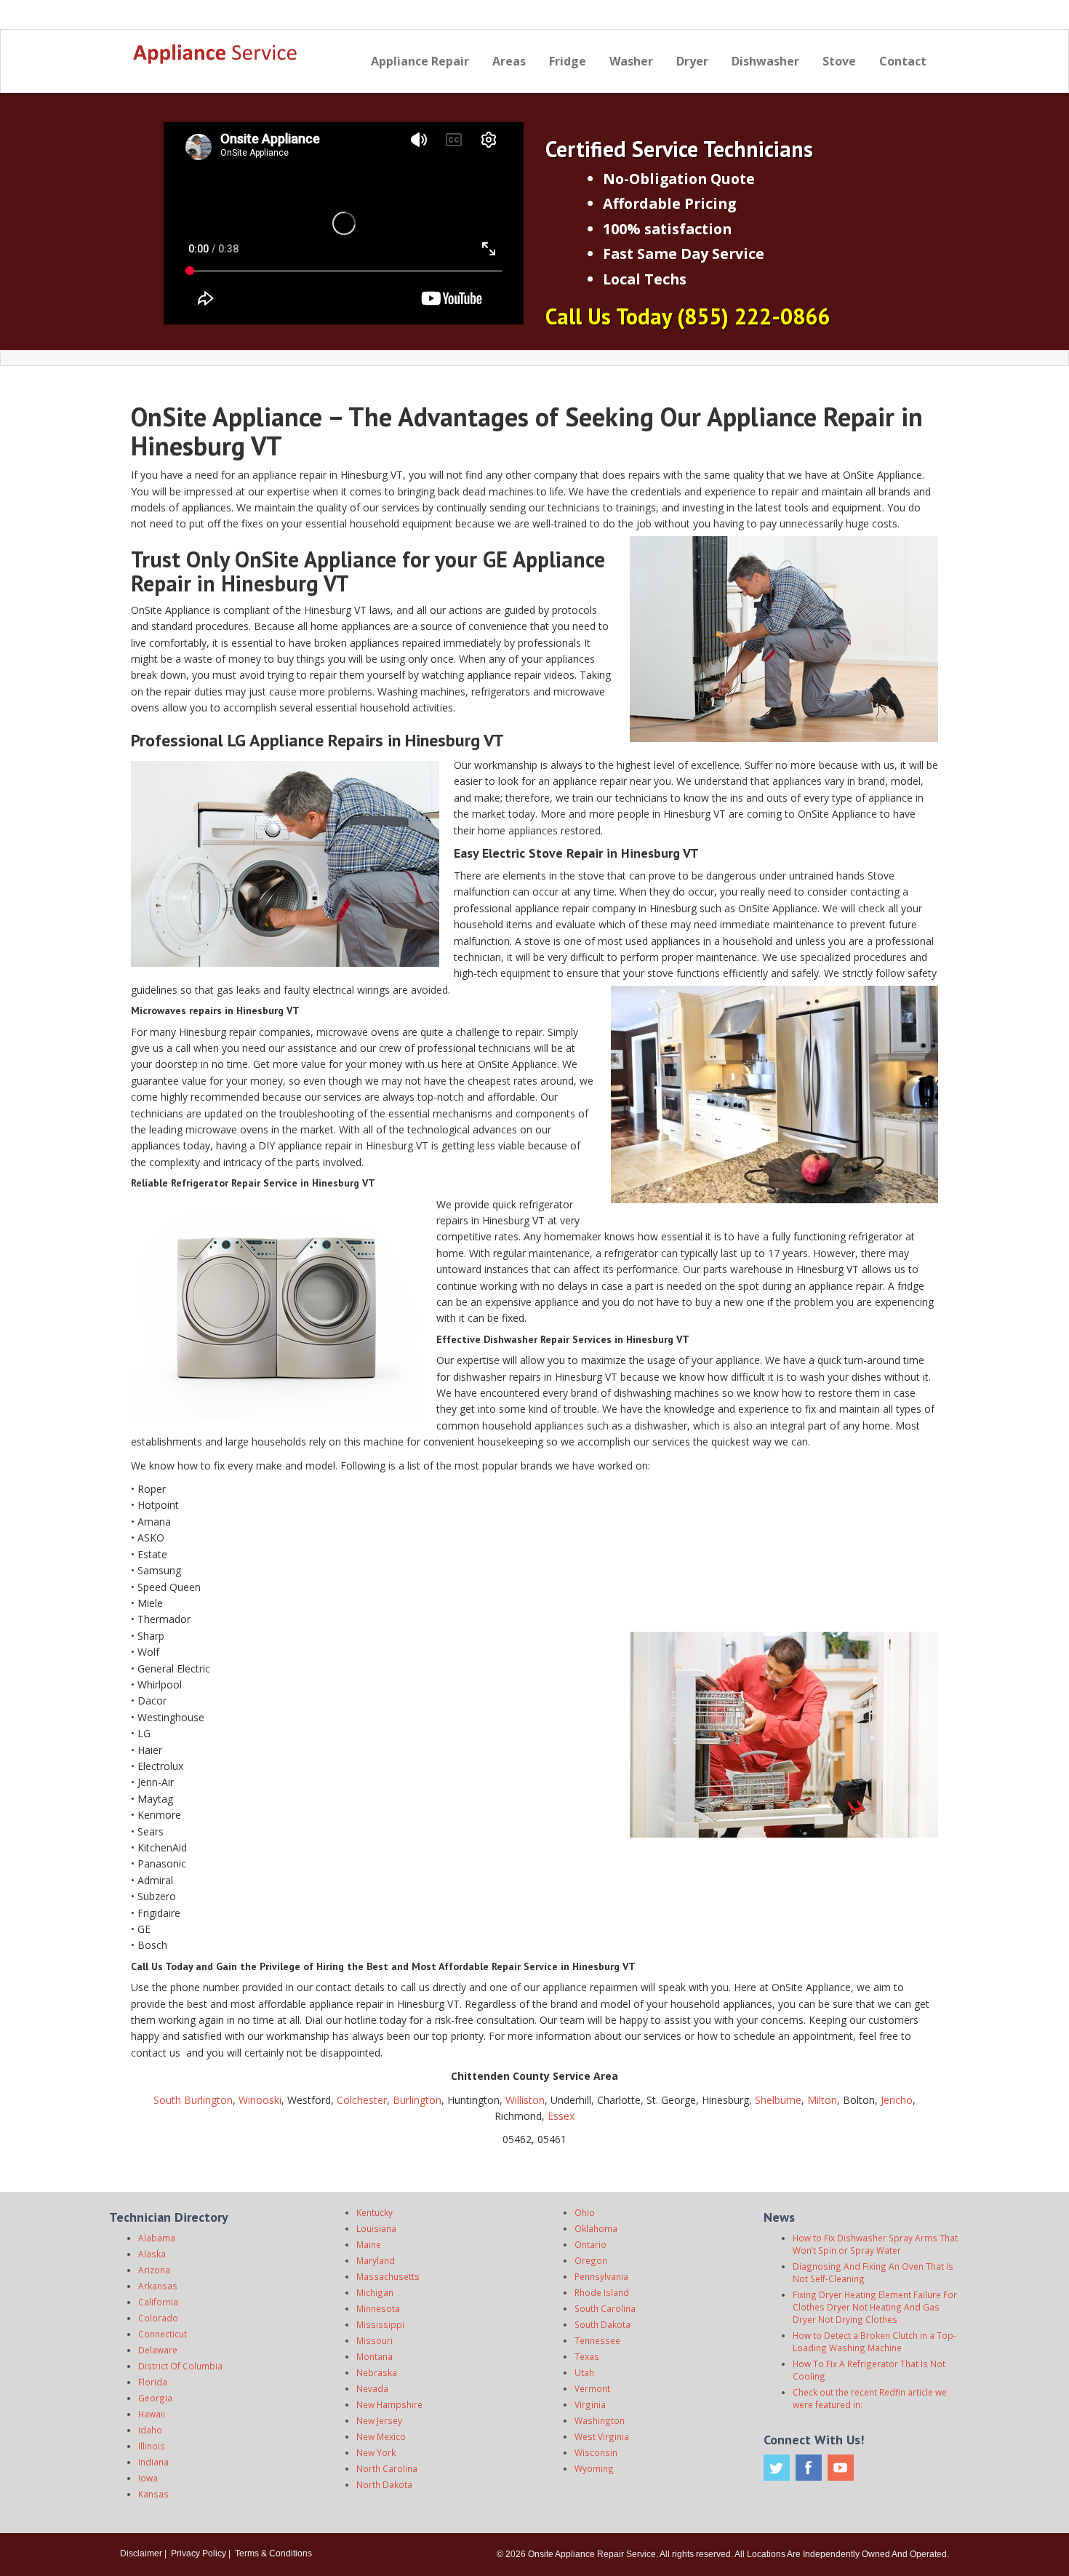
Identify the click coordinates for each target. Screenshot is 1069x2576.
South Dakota (602, 2324)
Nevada (372, 2388)
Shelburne (778, 2100)
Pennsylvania (601, 2276)
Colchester (362, 2100)
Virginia (590, 2404)
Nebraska (377, 2372)
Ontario (590, 2244)
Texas (587, 2356)
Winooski (260, 2100)
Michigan (375, 2292)
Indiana (153, 2462)
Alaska (152, 2254)
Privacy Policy (199, 2553)
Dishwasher (765, 61)
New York (376, 2452)
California (158, 2302)
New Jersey (379, 2420)
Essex (561, 2116)
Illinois (152, 2446)
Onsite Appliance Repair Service (592, 2554)
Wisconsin (596, 2452)
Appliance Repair (420, 61)
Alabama (157, 2238)
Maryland (376, 2260)
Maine (369, 2244)
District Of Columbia (180, 2366)
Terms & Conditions (273, 2553)
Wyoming (594, 2468)
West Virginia (602, 2436)
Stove (839, 61)
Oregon (591, 2260)
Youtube (841, 2468)
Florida (153, 2382)
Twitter (777, 2468)
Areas (509, 61)
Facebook (809, 2468)
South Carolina (605, 2308)
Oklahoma (596, 2228)
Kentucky (375, 2212)
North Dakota (384, 2484)
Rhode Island (602, 2292)
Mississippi (380, 2324)
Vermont (592, 2388)
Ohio (585, 2212)
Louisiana (376, 2228)
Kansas (153, 2494)
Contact (903, 61)
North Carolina (387, 2468)
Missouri (375, 2340)
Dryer (692, 61)
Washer (631, 61)
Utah (584, 2372)
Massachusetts (388, 2276)
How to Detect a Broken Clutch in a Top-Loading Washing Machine (874, 2341)
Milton (822, 2100)
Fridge (568, 61)
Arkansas (158, 2286)
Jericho (897, 2100)
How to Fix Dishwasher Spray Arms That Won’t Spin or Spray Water (875, 2244)
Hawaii (152, 2414)
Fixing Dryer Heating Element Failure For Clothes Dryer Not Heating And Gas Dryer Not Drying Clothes (875, 2307)
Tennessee (597, 2340)
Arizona (154, 2270)
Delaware (158, 2350)
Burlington (417, 2100)
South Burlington (193, 2100)
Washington (600, 2420)
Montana (375, 2356)
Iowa (148, 2478)
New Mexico (381, 2436)
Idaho (150, 2430)
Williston (525, 2100)
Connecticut (163, 2334)
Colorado (158, 2318)
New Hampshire (389, 2404)
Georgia (155, 2398)
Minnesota (378, 2308)
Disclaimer (141, 2553)
